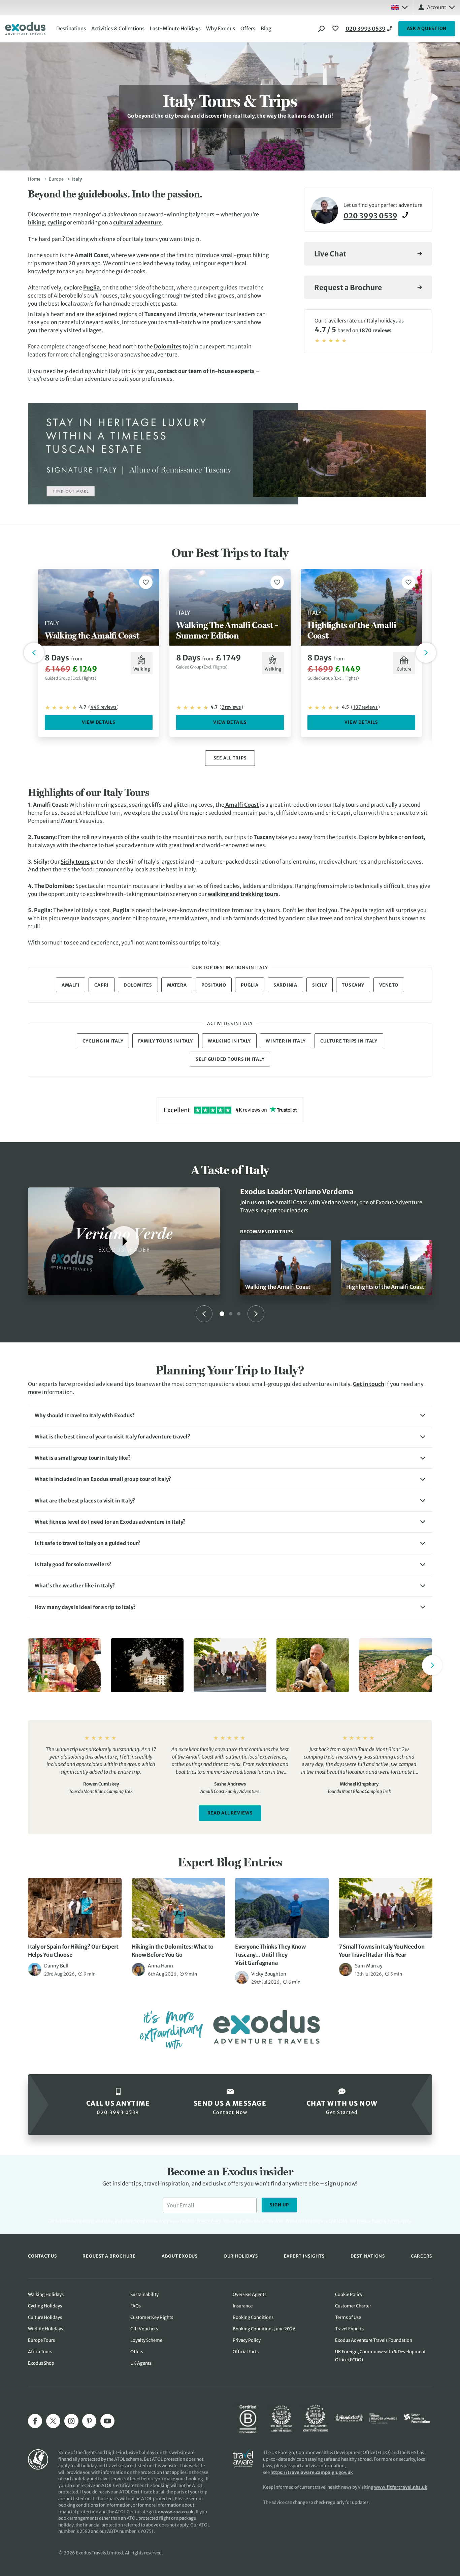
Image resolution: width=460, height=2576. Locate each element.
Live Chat (330, 254)
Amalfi (71, 985)
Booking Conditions (253, 2317)
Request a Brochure (348, 288)
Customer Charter (353, 2306)
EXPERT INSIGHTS (304, 2256)
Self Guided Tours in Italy (230, 1059)
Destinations (71, 28)
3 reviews (231, 707)
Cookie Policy (349, 2294)
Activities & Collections (118, 28)
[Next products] (426, 653)
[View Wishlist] (336, 29)
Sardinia (285, 985)
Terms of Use (348, 2317)
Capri (102, 985)
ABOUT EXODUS (180, 2256)
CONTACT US (42, 2256)
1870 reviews (375, 330)
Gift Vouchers (144, 2329)
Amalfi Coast (92, 255)
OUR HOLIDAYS (241, 2256)
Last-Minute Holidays (175, 28)
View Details (99, 722)
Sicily (320, 985)
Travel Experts (349, 2329)
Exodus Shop (41, 2363)
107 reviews (365, 707)
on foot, (415, 837)
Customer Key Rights (152, 2317)
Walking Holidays (46, 2294)
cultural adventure (137, 222)
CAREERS (421, 2256)
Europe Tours (41, 2340)
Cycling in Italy (103, 1041)
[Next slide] (256, 1314)
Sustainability (144, 2294)
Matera (177, 985)
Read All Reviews (230, 1813)
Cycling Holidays (45, 2306)
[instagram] (71, 2421)
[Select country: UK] (399, 7)
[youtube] (107, 2421)
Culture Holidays (45, 2317)
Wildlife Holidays (45, 2329)
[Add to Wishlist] (146, 582)
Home (34, 179)
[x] (53, 2421)
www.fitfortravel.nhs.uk (401, 2487)
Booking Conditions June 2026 (264, 2329)
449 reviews (103, 707)
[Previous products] (34, 653)
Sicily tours (75, 862)
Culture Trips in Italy (349, 1041)
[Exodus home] (25, 29)
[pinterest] (89, 2421)
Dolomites (168, 346)
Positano (214, 985)
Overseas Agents (250, 2294)
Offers (248, 28)
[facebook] (35, 2421)
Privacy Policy (370, 2221)
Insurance (243, 2306)
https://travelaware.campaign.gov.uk (312, 2472)
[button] (230, 1416)
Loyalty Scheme (146, 2340)
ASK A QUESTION (427, 28)
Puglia (91, 287)
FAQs (136, 2306)
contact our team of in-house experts (206, 371)
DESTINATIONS (368, 2256)
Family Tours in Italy (166, 1041)
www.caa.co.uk (177, 2512)
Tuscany (155, 314)
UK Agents (141, 2363)
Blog (266, 28)
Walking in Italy (229, 1041)
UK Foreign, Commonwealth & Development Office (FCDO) (380, 2356)
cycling (57, 222)
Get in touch (369, 1384)
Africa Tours (40, 2352)
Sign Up (279, 2205)
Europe (56, 179)
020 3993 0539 (366, 29)
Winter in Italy (286, 1041)
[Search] (322, 29)
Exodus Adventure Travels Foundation (374, 2340)
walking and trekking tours (243, 894)
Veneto (389, 985)
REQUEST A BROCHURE (109, 2256)
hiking (36, 222)
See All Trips (230, 758)
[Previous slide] (204, 1314)
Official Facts (246, 2352)
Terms (393, 2221)
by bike (388, 837)
